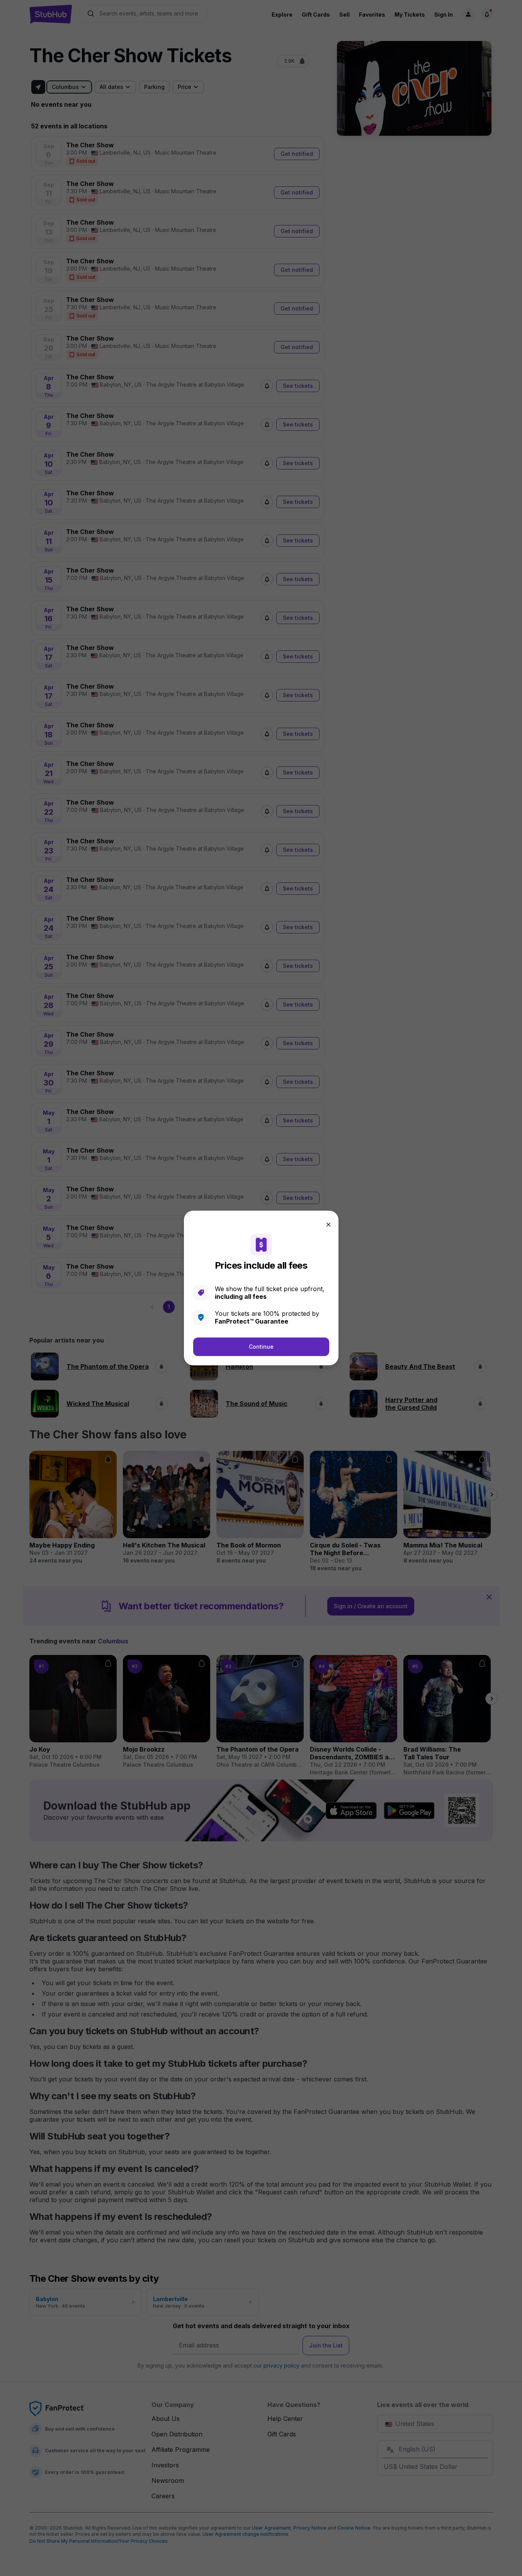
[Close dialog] (328, 1225)
